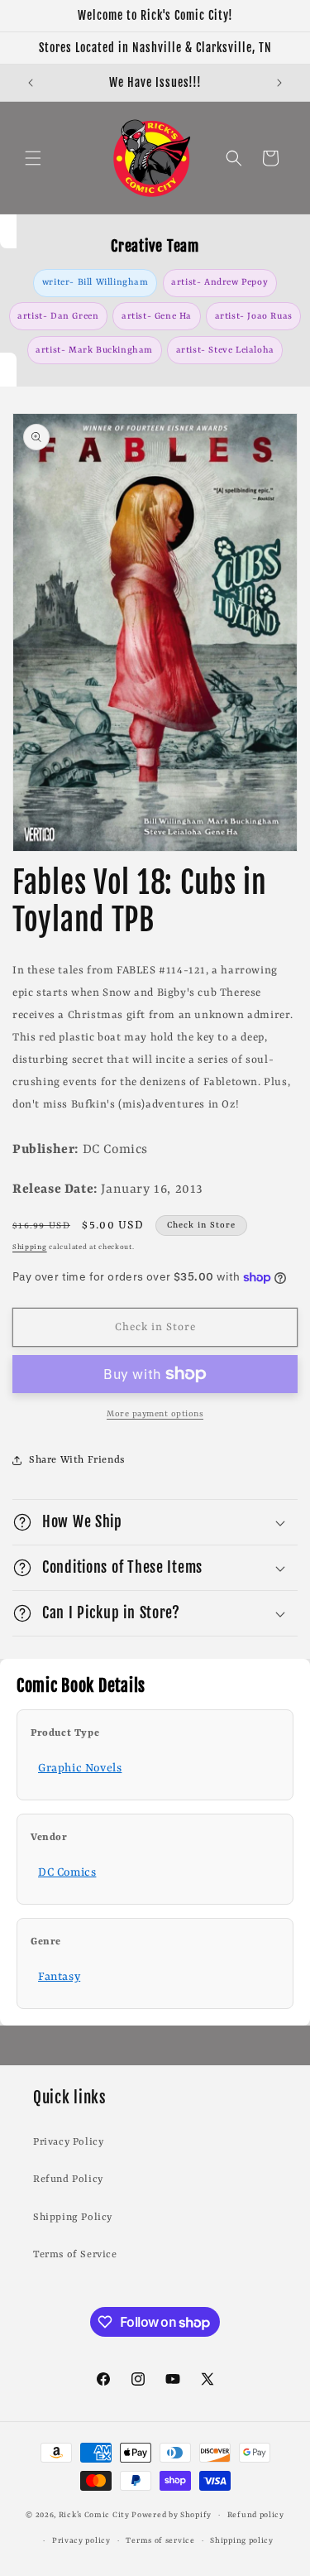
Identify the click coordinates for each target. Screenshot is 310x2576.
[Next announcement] (279, 83)
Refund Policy (68, 2180)
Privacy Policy (68, 2142)
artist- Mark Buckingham (94, 350)
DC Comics (67, 1872)
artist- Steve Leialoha (225, 350)
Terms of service (160, 2541)
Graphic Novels (80, 1768)
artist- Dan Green (58, 316)
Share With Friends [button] (77, 1460)
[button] (33, 158)
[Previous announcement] (31, 83)
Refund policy (256, 2515)
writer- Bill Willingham (95, 282)
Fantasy (59, 1977)
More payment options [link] (155, 1414)
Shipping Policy (73, 2218)
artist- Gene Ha (157, 316)
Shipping (30, 1247)
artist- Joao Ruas (254, 316)
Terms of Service (75, 2255)
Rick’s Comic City (94, 2515)
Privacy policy (81, 2541)
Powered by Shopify (172, 2515)
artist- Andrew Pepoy (219, 282)
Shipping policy (242, 2541)
